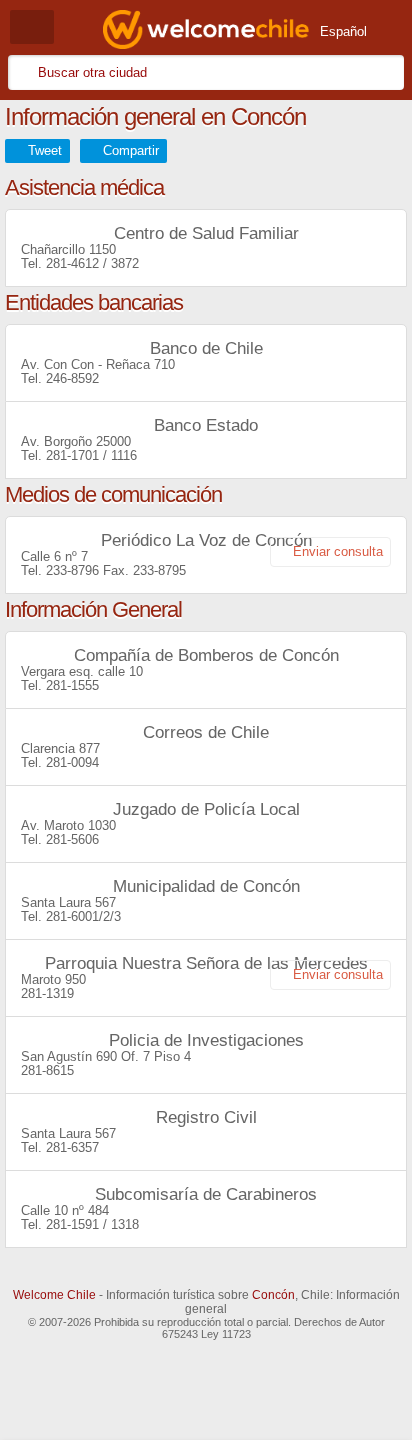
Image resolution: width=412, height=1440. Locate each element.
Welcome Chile (54, 1295)
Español (343, 31)
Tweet (45, 150)
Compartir (131, 150)
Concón (273, 1295)
